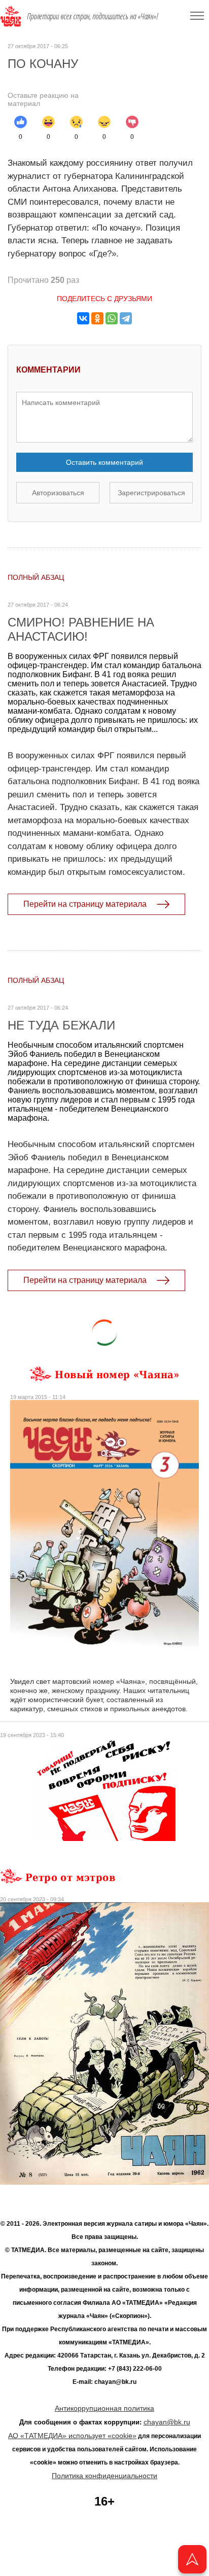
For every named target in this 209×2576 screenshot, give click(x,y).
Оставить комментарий (104, 462)
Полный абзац (36, 577)
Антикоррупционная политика (104, 2408)
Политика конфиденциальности (104, 2476)
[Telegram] (126, 318)
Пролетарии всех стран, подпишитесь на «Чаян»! (93, 16)
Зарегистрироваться (151, 493)
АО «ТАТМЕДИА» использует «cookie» (72, 2436)
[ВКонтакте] (83, 318)
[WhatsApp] (112, 318)
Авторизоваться (58, 493)
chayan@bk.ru (167, 2422)
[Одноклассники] (97, 318)
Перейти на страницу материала (85, 904)
